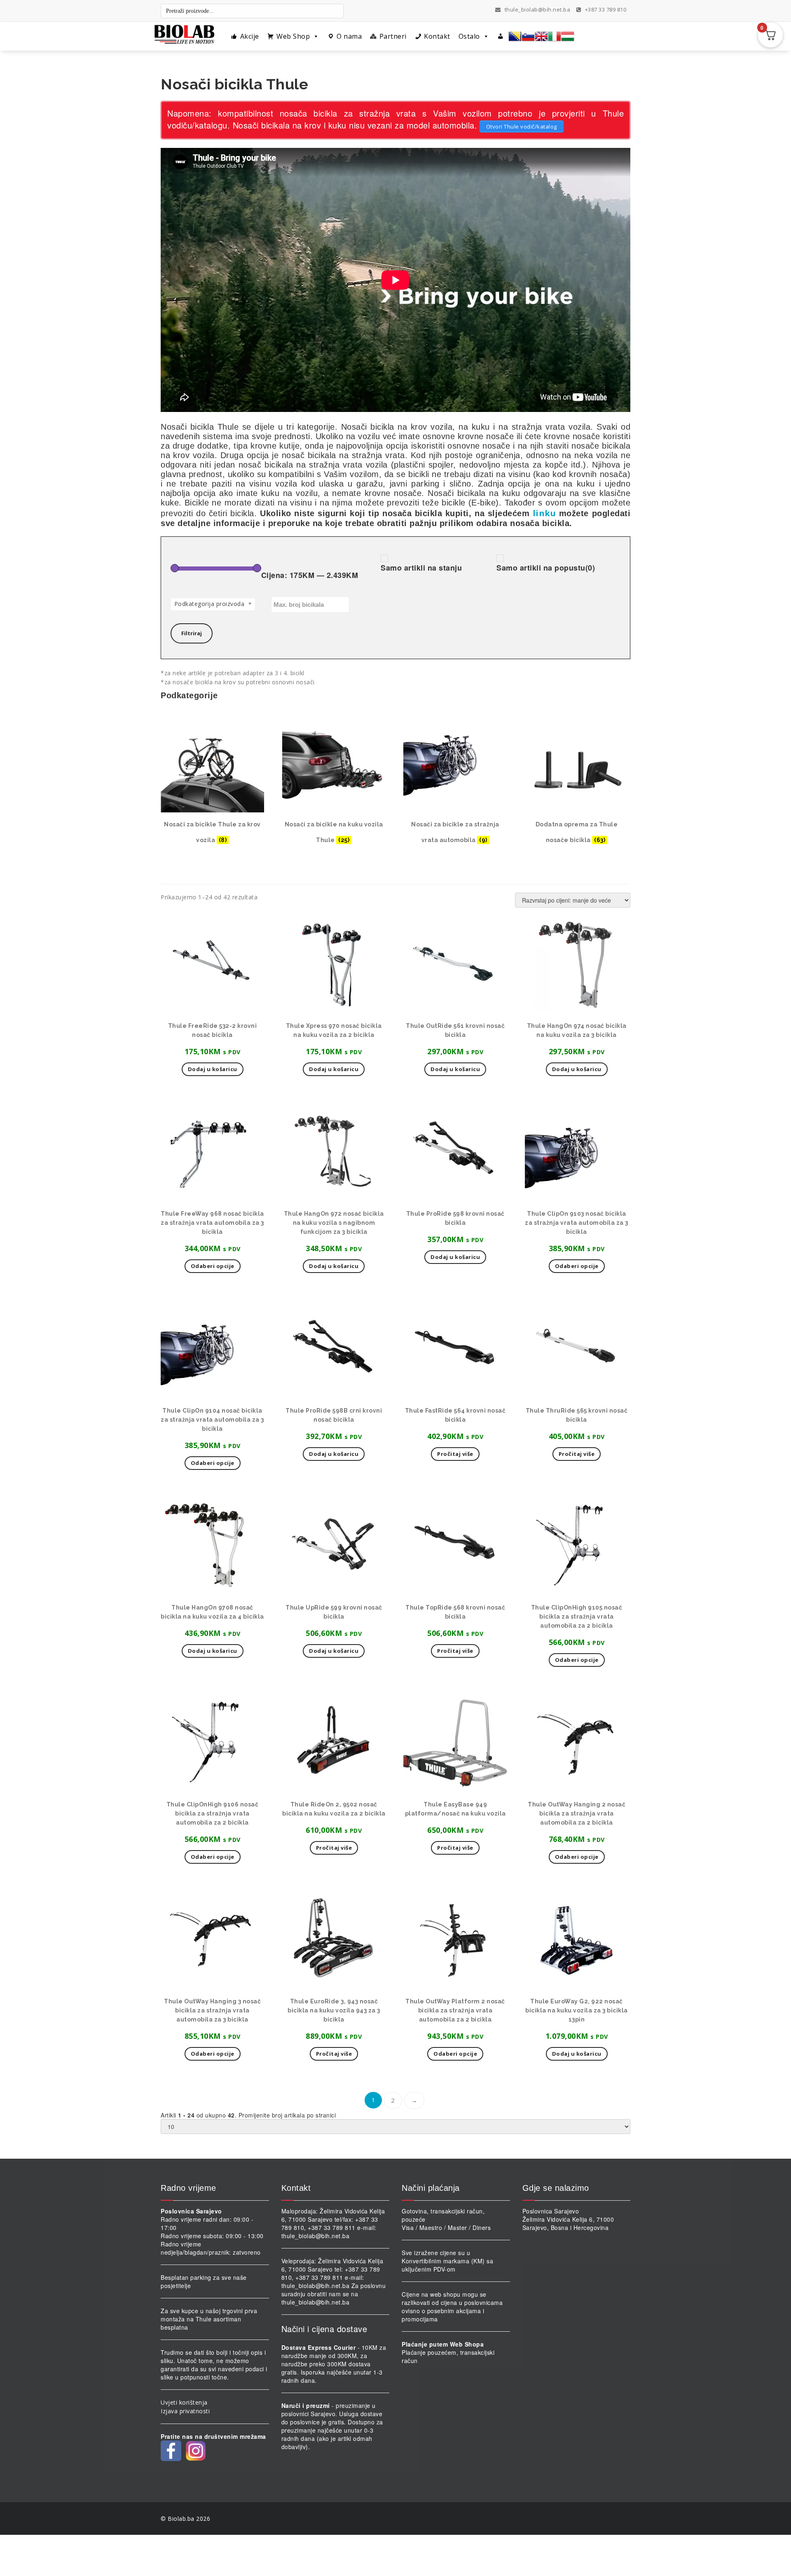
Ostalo (469, 36)
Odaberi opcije (577, 1660)
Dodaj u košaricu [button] (213, 1069)
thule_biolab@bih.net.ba (538, 9)
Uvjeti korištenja (184, 2402)
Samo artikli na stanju (421, 568)
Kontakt (437, 36)
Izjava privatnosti (185, 2411)
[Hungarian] (568, 36)
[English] (541, 36)
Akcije (250, 36)
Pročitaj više (455, 1454)
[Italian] (555, 36)
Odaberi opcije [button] (213, 1266)
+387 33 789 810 (605, 9)
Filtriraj (192, 633)
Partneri (393, 36)
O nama (349, 36)
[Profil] (501, 36)
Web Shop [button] (293, 36)
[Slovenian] (528, 36)
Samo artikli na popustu (546, 568)
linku (544, 513)
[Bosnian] (515, 36)
